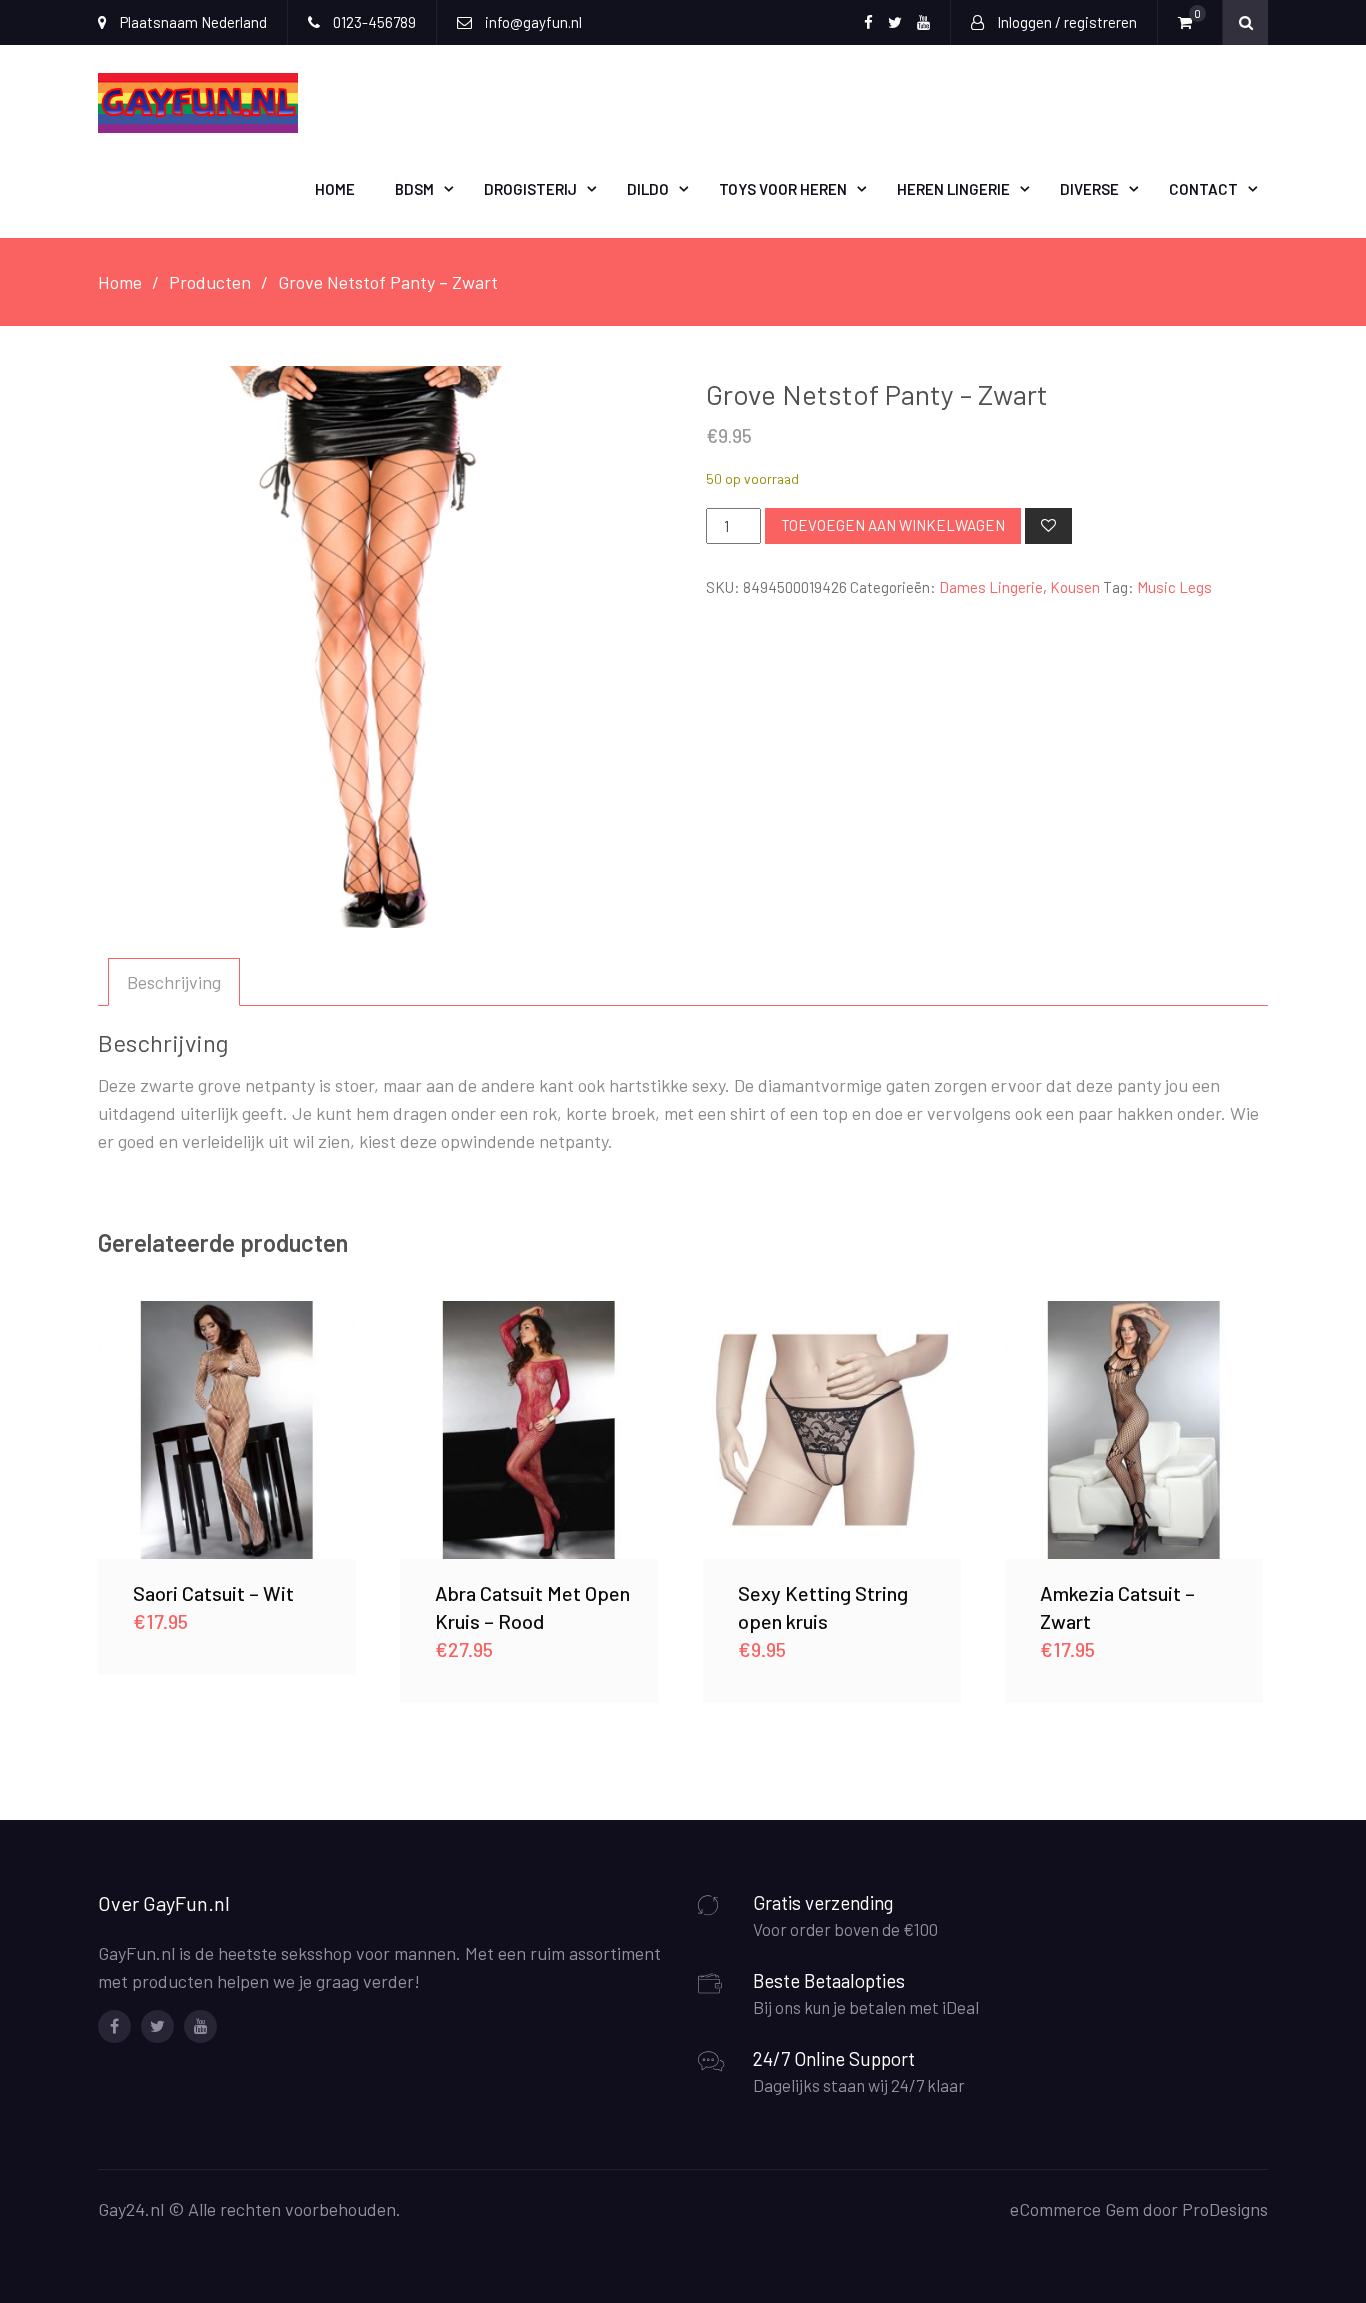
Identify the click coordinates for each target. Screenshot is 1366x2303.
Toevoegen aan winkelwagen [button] (227, 1429)
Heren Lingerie (953, 189)
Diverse (1089, 189)
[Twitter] (157, 2026)
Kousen (1075, 587)
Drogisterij (530, 189)
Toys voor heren (783, 189)
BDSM (414, 189)
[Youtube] (200, 2026)
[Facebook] (114, 2026)
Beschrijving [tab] (174, 982)
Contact (1203, 189)
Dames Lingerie (991, 587)
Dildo (648, 189)
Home (335, 189)
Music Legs (1174, 587)
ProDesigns (1225, 2209)
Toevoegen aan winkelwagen (893, 525)
